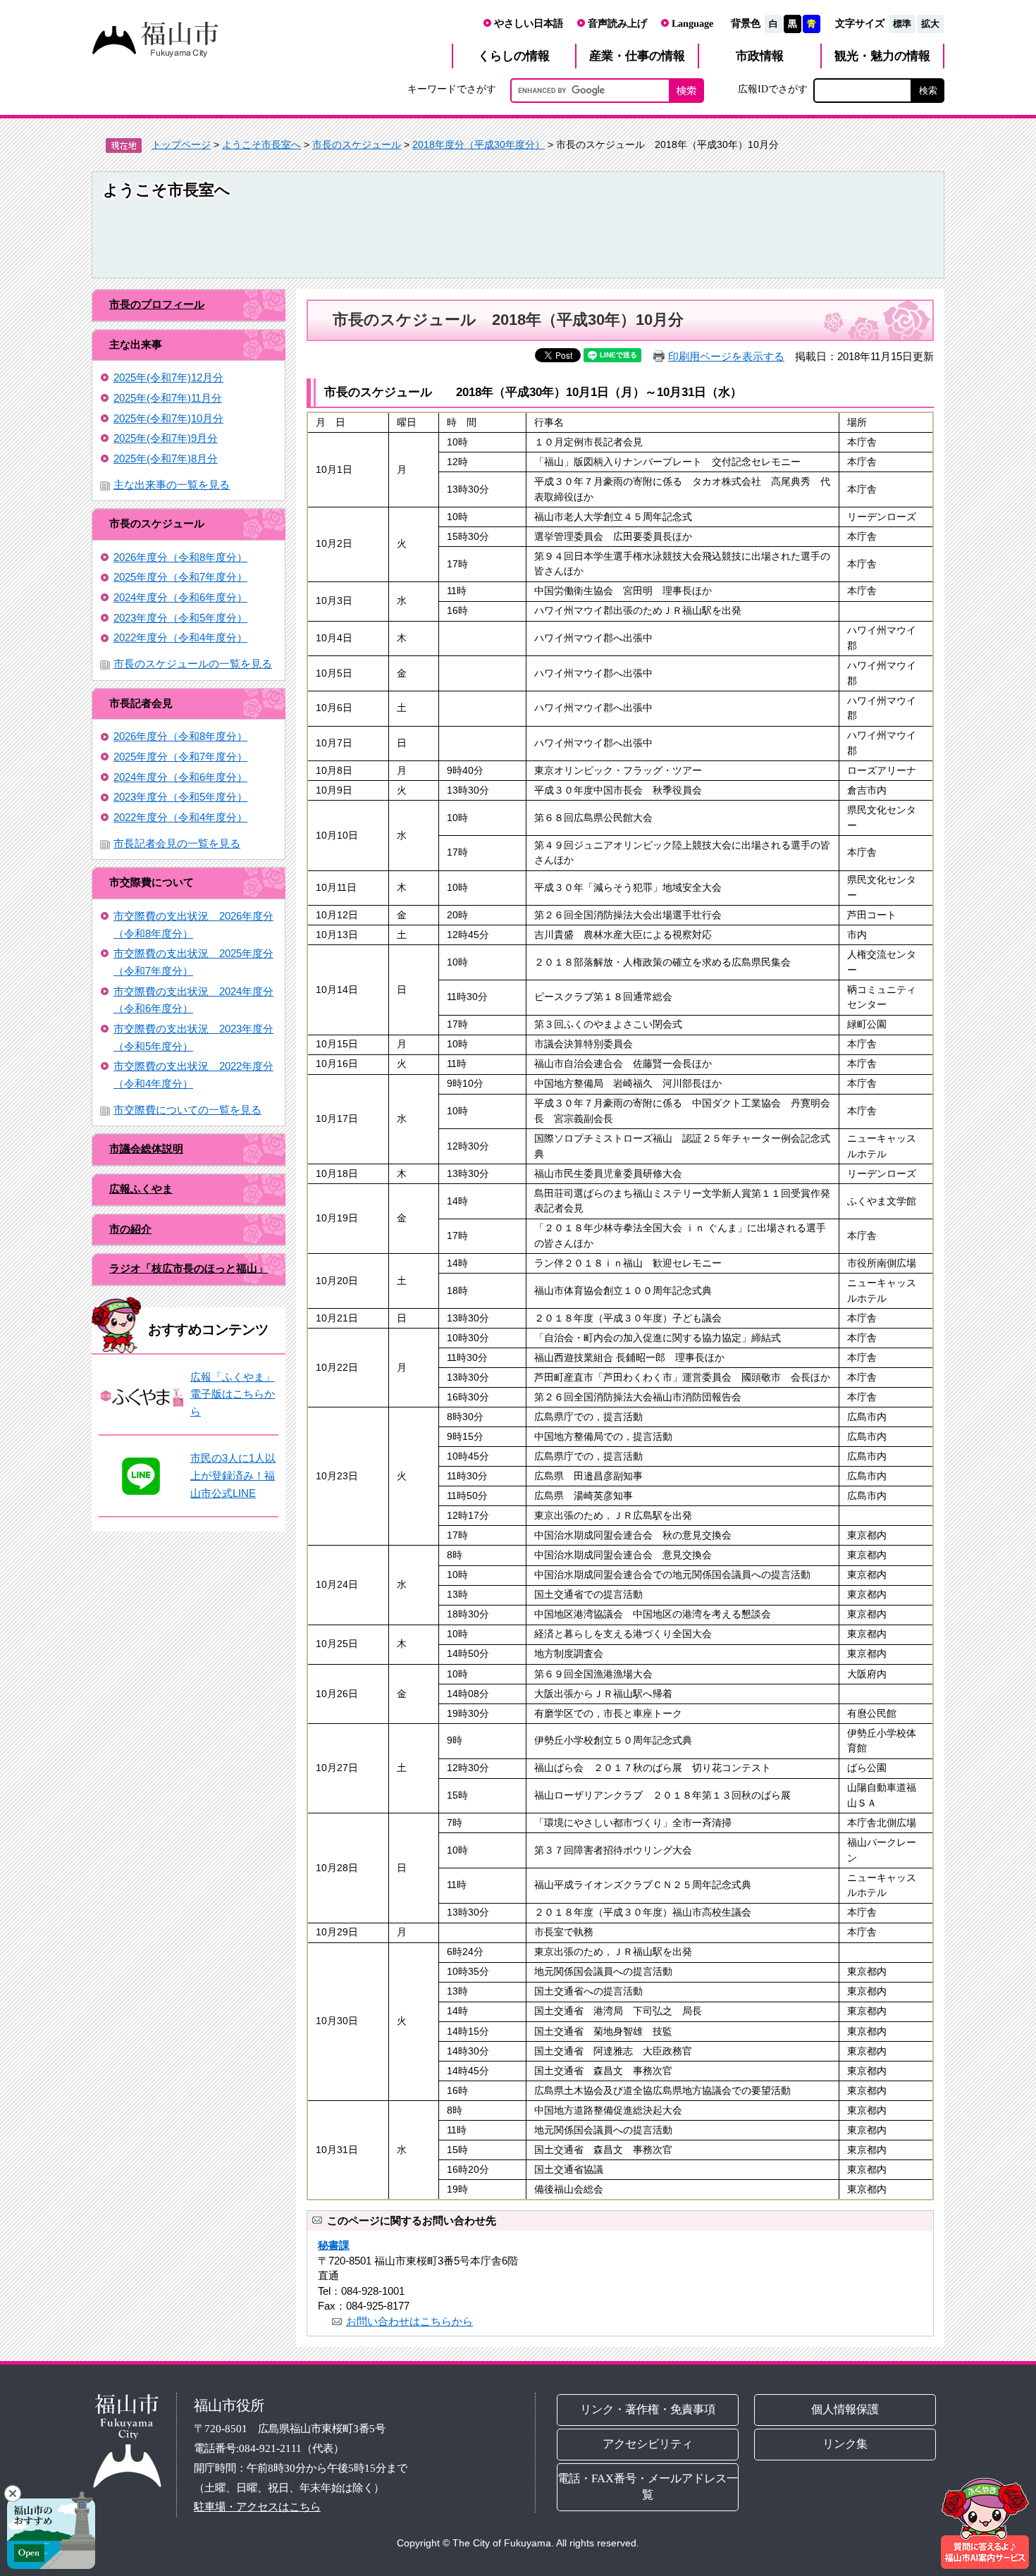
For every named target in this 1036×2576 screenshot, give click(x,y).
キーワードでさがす (452, 89)
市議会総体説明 (146, 1148)
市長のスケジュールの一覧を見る (193, 664)
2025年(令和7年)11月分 (168, 398)
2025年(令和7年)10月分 (168, 418)
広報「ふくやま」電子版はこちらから (233, 1394)
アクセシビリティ (648, 2444)
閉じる (13, 2494)
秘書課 (334, 2245)
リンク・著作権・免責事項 (648, 2409)
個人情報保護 (846, 2409)
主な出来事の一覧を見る (172, 485)
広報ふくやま (141, 1189)
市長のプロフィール (157, 304)
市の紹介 (130, 1229)
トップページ (181, 144)
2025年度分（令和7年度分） (180, 577)
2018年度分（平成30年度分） (479, 144)
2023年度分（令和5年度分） (180, 618)
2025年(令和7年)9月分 (166, 438)
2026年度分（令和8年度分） (180, 557)
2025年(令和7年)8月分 (166, 458)
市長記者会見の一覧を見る (177, 843)
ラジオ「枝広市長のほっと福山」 (189, 1268)
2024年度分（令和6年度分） (180, 597)
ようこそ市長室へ (261, 144)
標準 (902, 24)
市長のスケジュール (357, 144)
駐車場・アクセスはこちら (257, 2507)
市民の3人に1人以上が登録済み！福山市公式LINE (233, 1475)
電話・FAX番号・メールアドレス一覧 (648, 2486)
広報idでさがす (773, 89)
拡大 (930, 24)
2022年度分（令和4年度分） (180, 637)
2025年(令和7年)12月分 (168, 377)
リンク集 (846, 2444)
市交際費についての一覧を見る (187, 1110)
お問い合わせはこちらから (409, 2321)
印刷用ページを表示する (726, 356)
